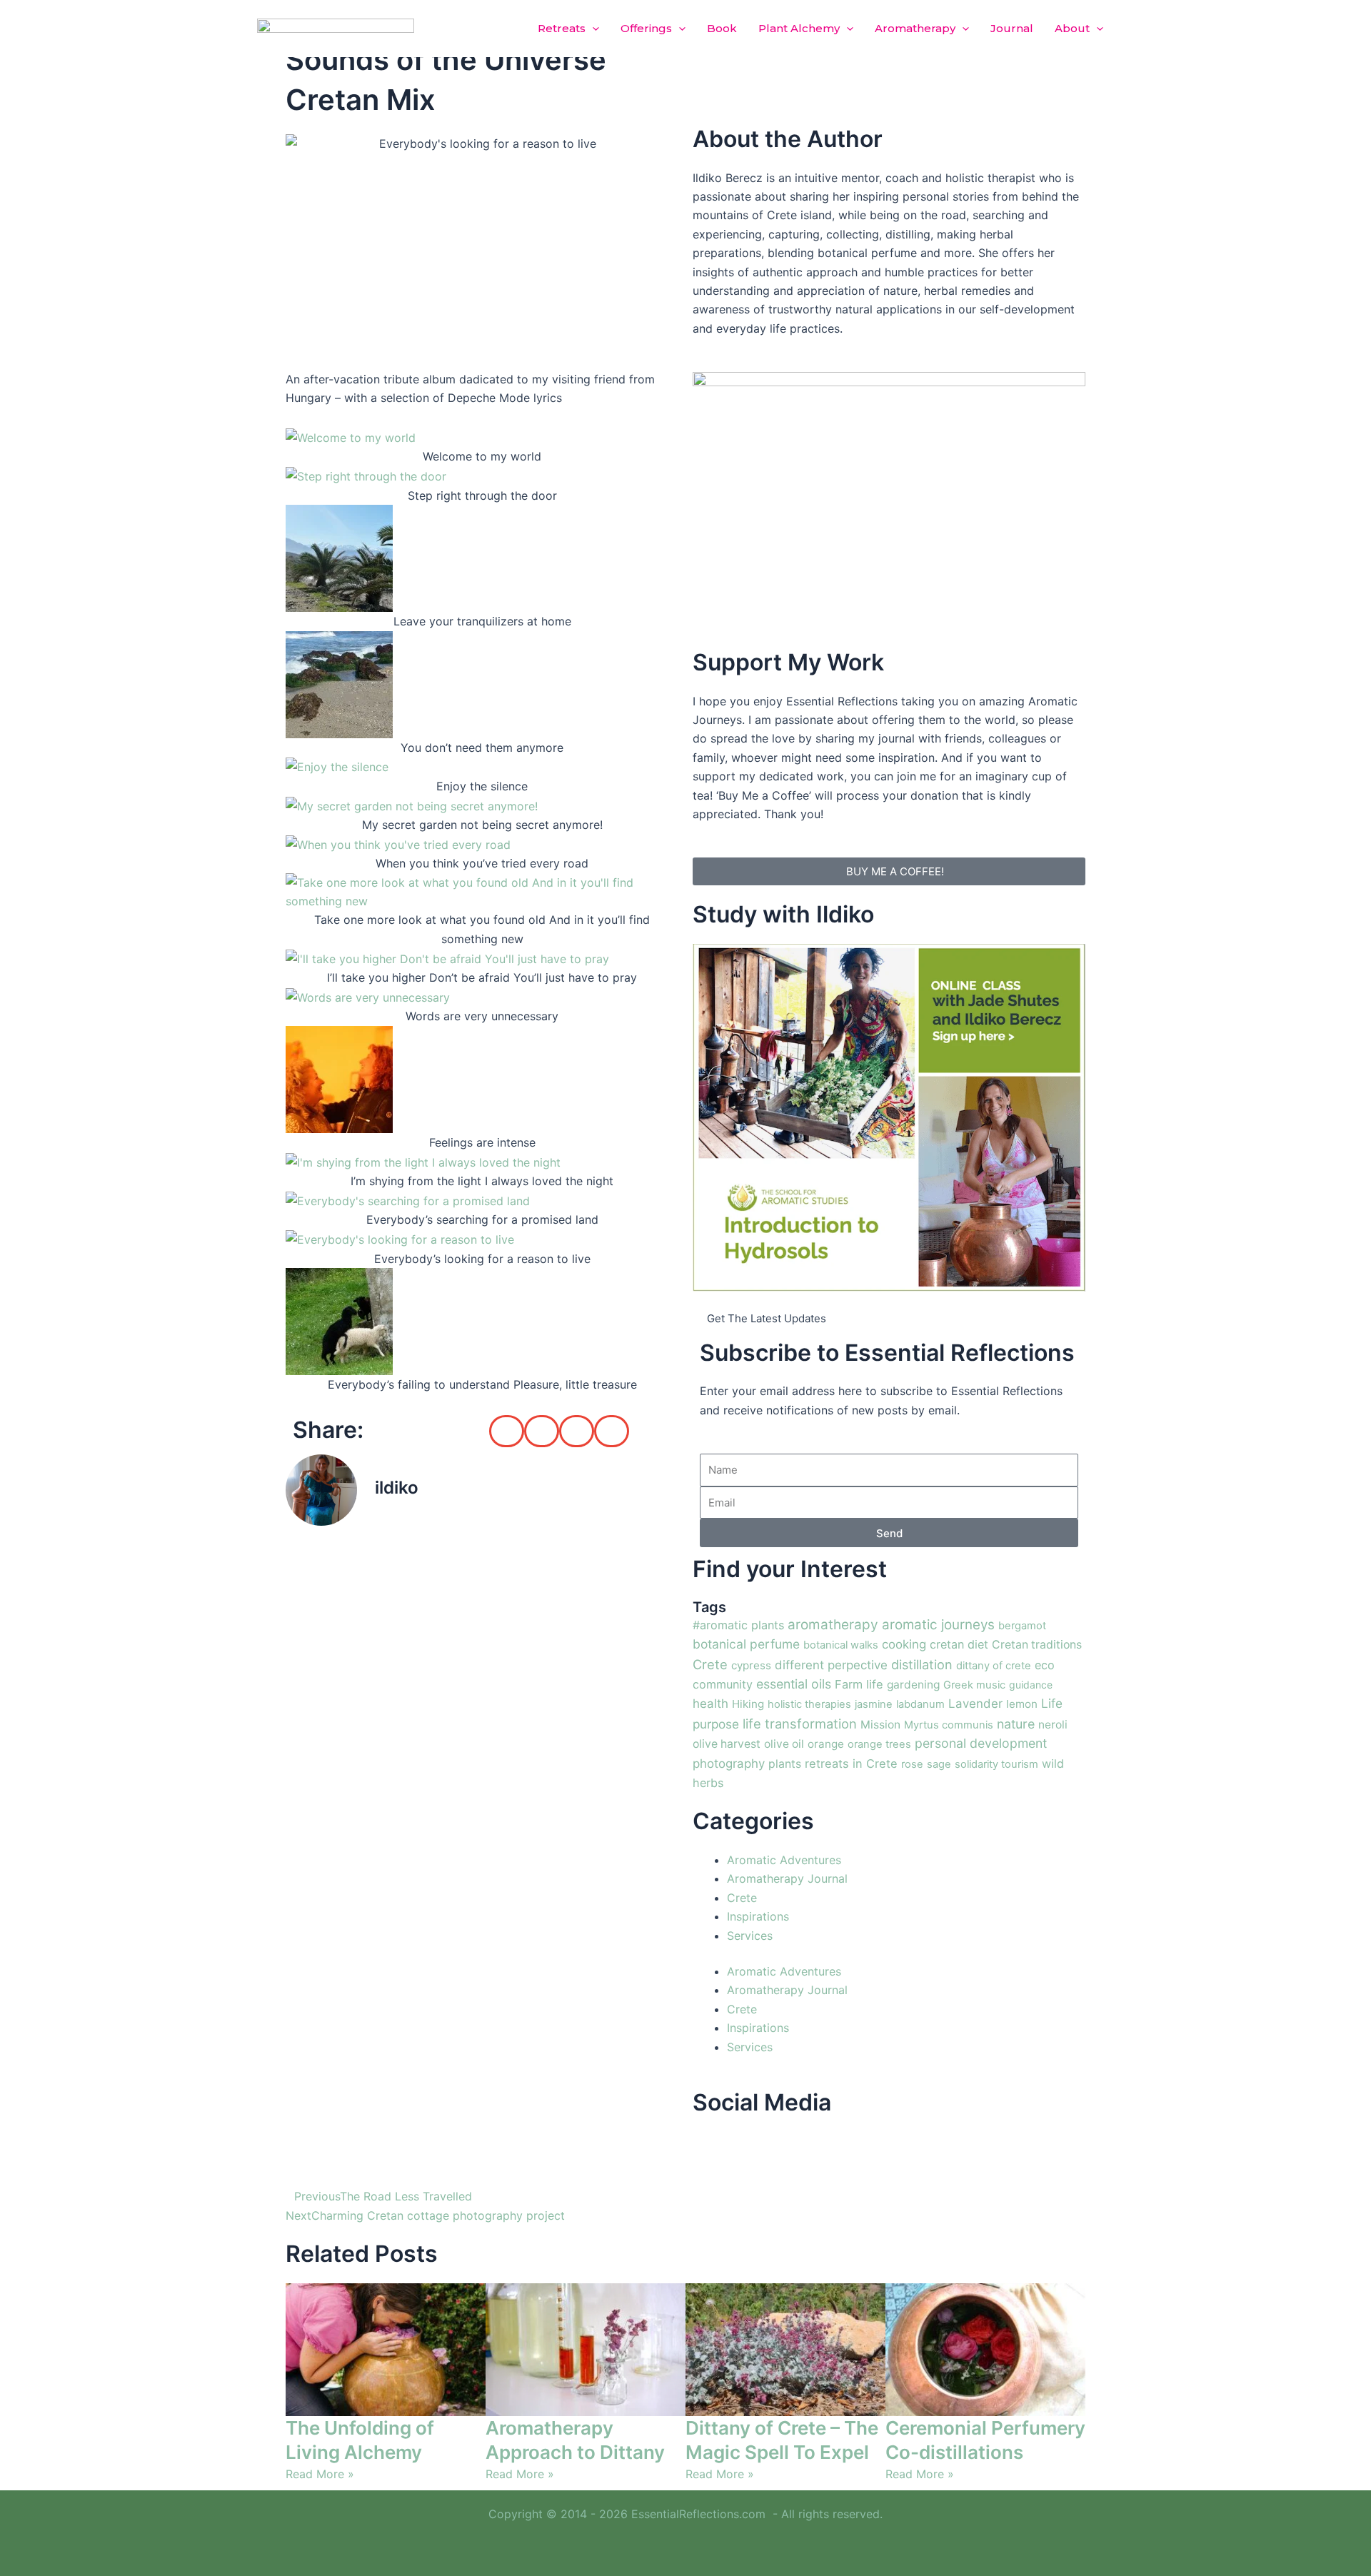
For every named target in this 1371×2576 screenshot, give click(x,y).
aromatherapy (833, 1625)
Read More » (320, 2474)
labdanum (920, 1704)
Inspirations (758, 1916)
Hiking (748, 1704)
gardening (913, 1685)
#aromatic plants (738, 1625)
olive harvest (727, 1744)
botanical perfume (746, 1644)
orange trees (879, 1744)
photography (729, 1764)
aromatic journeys (938, 1625)
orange (826, 1744)
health (710, 1704)
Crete (710, 1664)
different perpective (831, 1665)
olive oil (784, 1744)
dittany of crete (994, 1666)
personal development (981, 1743)
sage (939, 1764)
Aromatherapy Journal (787, 1878)
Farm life (859, 1684)
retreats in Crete (851, 1764)
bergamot (1022, 1626)
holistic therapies (809, 1704)
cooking (904, 1644)
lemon (1022, 1704)
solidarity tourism (996, 1764)
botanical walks (841, 1645)
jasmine (874, 1704)
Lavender (975, 1704)
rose (912, 1764)
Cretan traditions (1037, 1645)
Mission (880, 1725)
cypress (751, 1665)
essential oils (794, 1684)
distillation (922, 1664)
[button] (592, 29)
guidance (1031, 1685)
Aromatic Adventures (784, 1860)
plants (785, 1764)
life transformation (800, 1724)
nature (1016, 1724)
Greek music (974, 1685)
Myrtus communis (949, 1725)
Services (750, 1936)
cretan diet (959, 1644)
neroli (1053, 1725)
